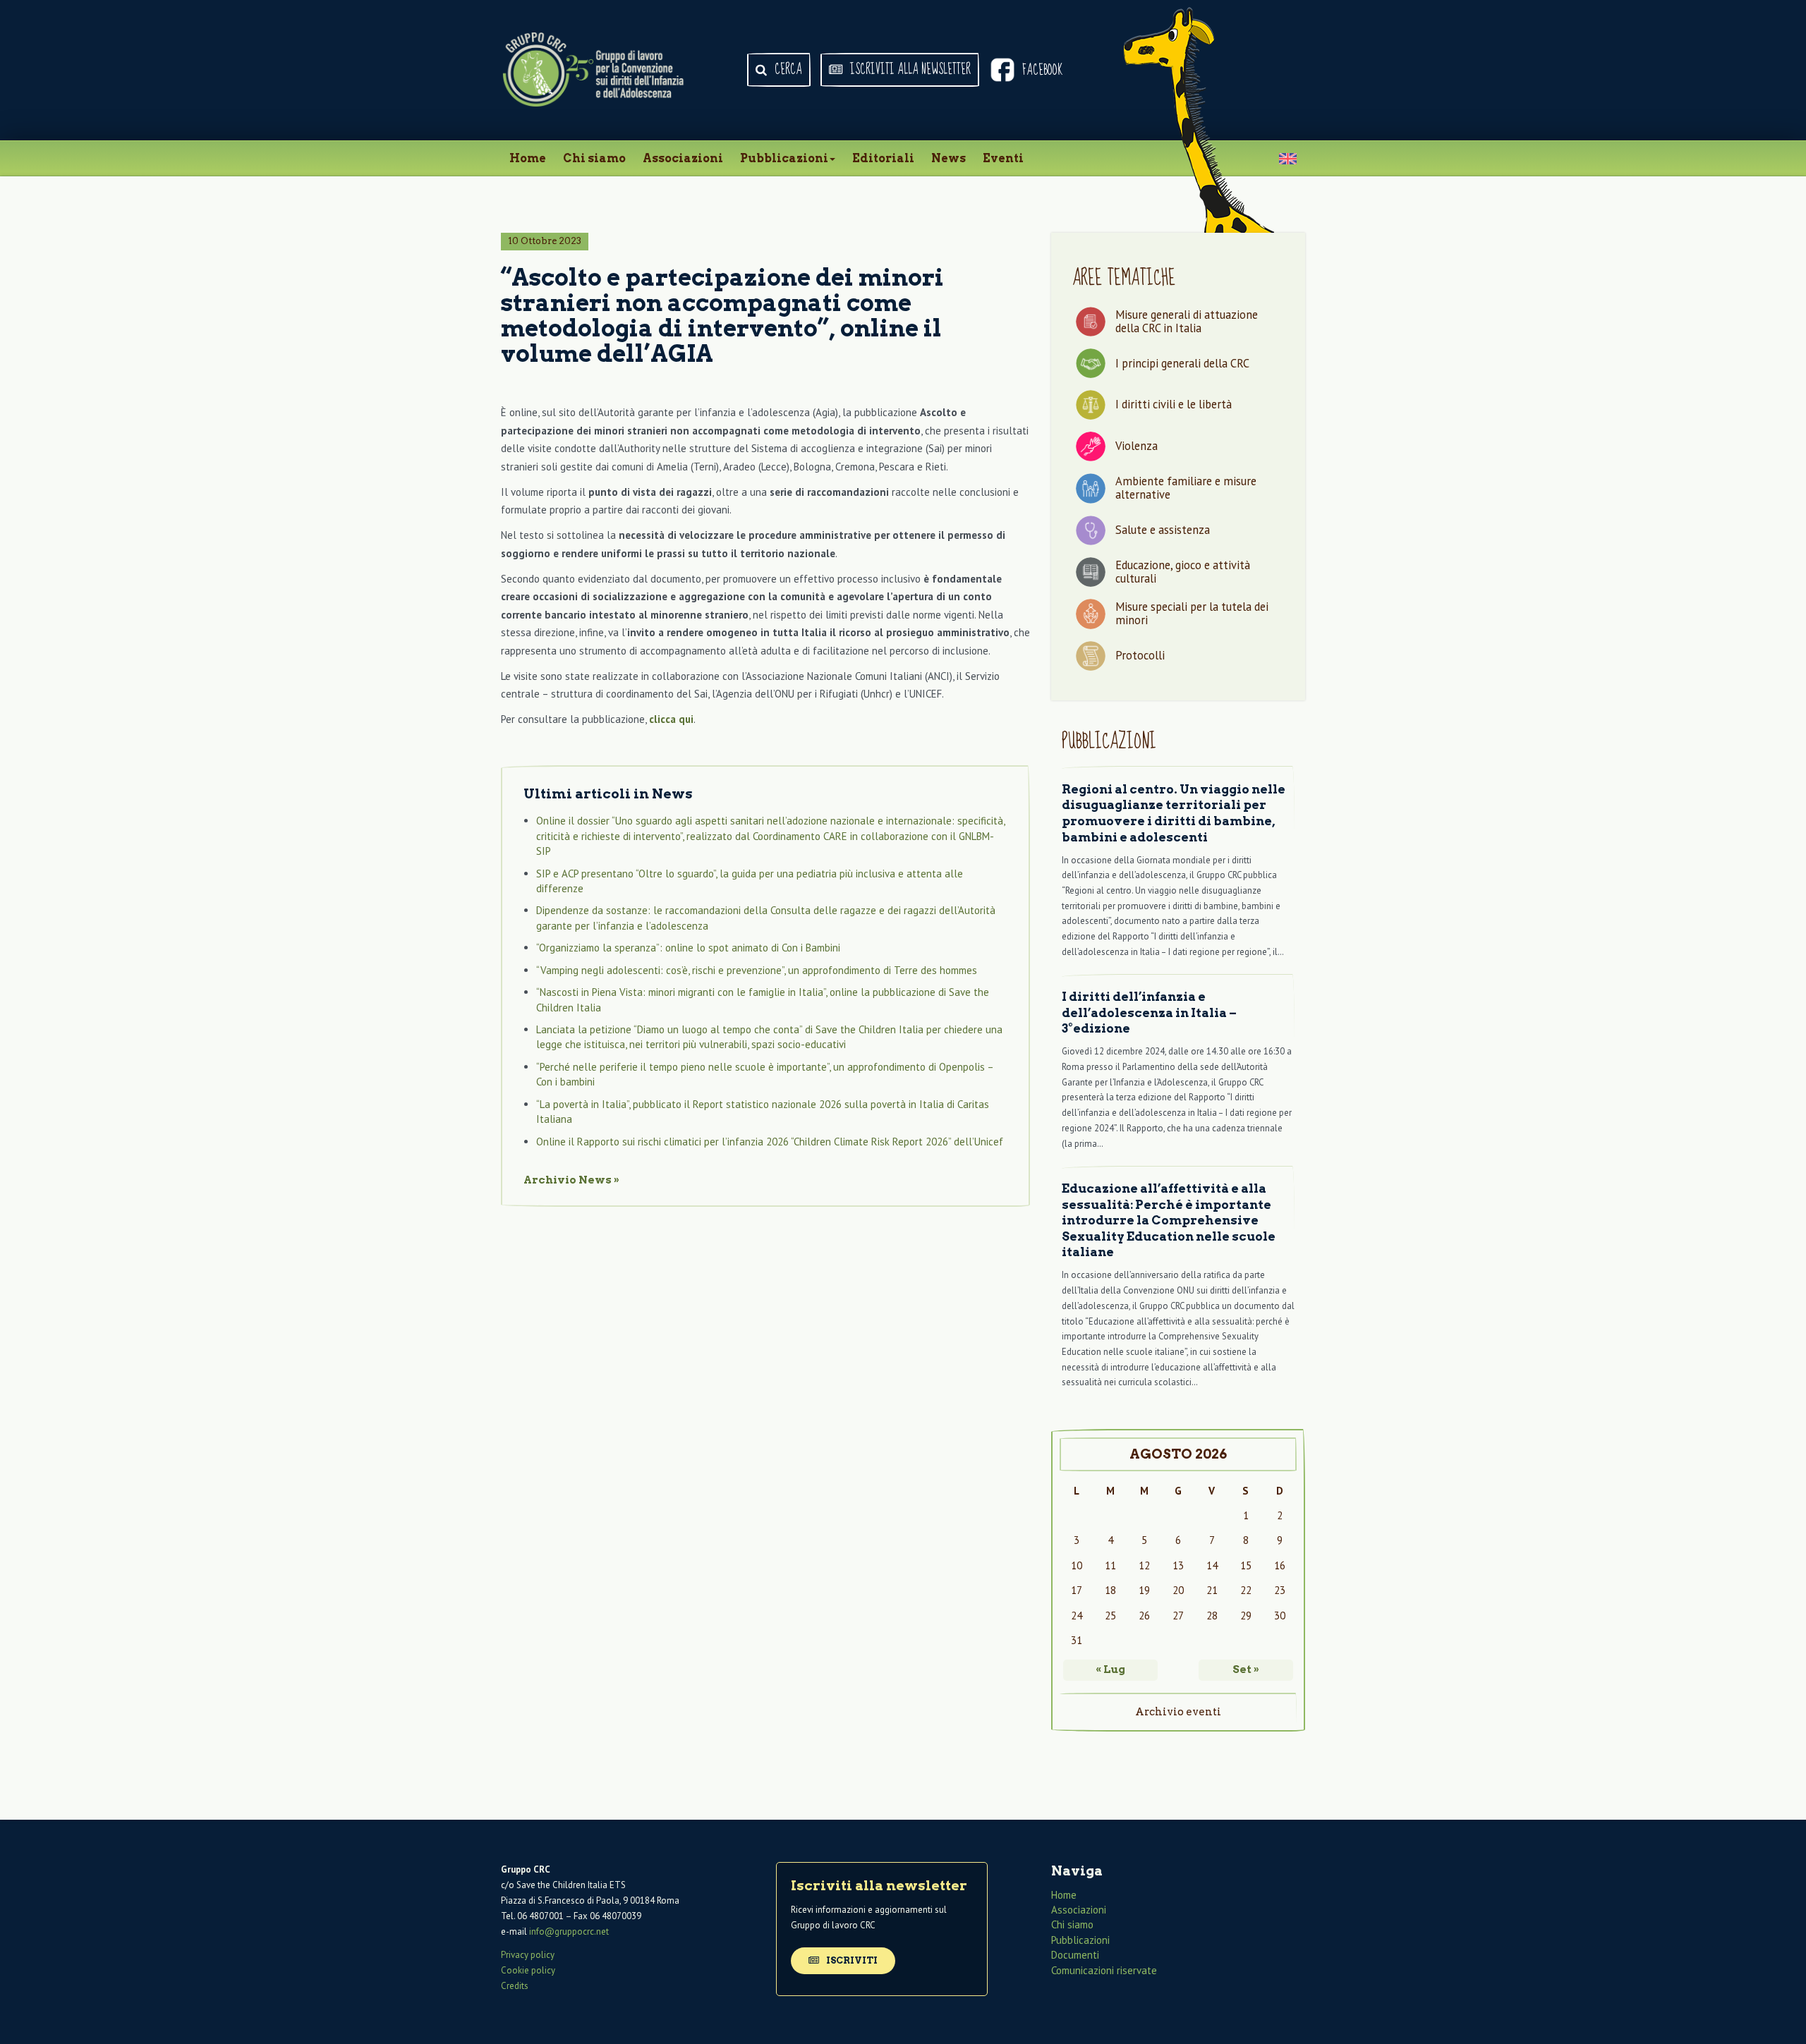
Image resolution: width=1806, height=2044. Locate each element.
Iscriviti (851, 1960)
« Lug (1110, 1669)
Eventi (1003, 158)
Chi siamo (594, 158)
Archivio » (571, 1180)
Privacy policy (528, 1955)
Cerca (787, 70)
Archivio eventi (1178, 1712)
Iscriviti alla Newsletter (909, 70)
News (949, 158)
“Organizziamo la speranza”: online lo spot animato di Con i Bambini (688, 948)
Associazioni (683, 158)
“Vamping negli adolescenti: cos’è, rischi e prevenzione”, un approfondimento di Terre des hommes (757, 970)
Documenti (1075, 1955)
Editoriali (883, 158)
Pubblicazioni (784, 158)
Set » (1246, 1669)
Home (528, 158)
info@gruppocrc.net (569, 1932)
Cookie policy (528, 1970)
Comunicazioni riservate (1104, 1970)
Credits (515, 1986)
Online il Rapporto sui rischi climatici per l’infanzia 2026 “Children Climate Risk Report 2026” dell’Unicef (770, 1142)
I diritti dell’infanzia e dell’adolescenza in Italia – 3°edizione (1149, 1012)
